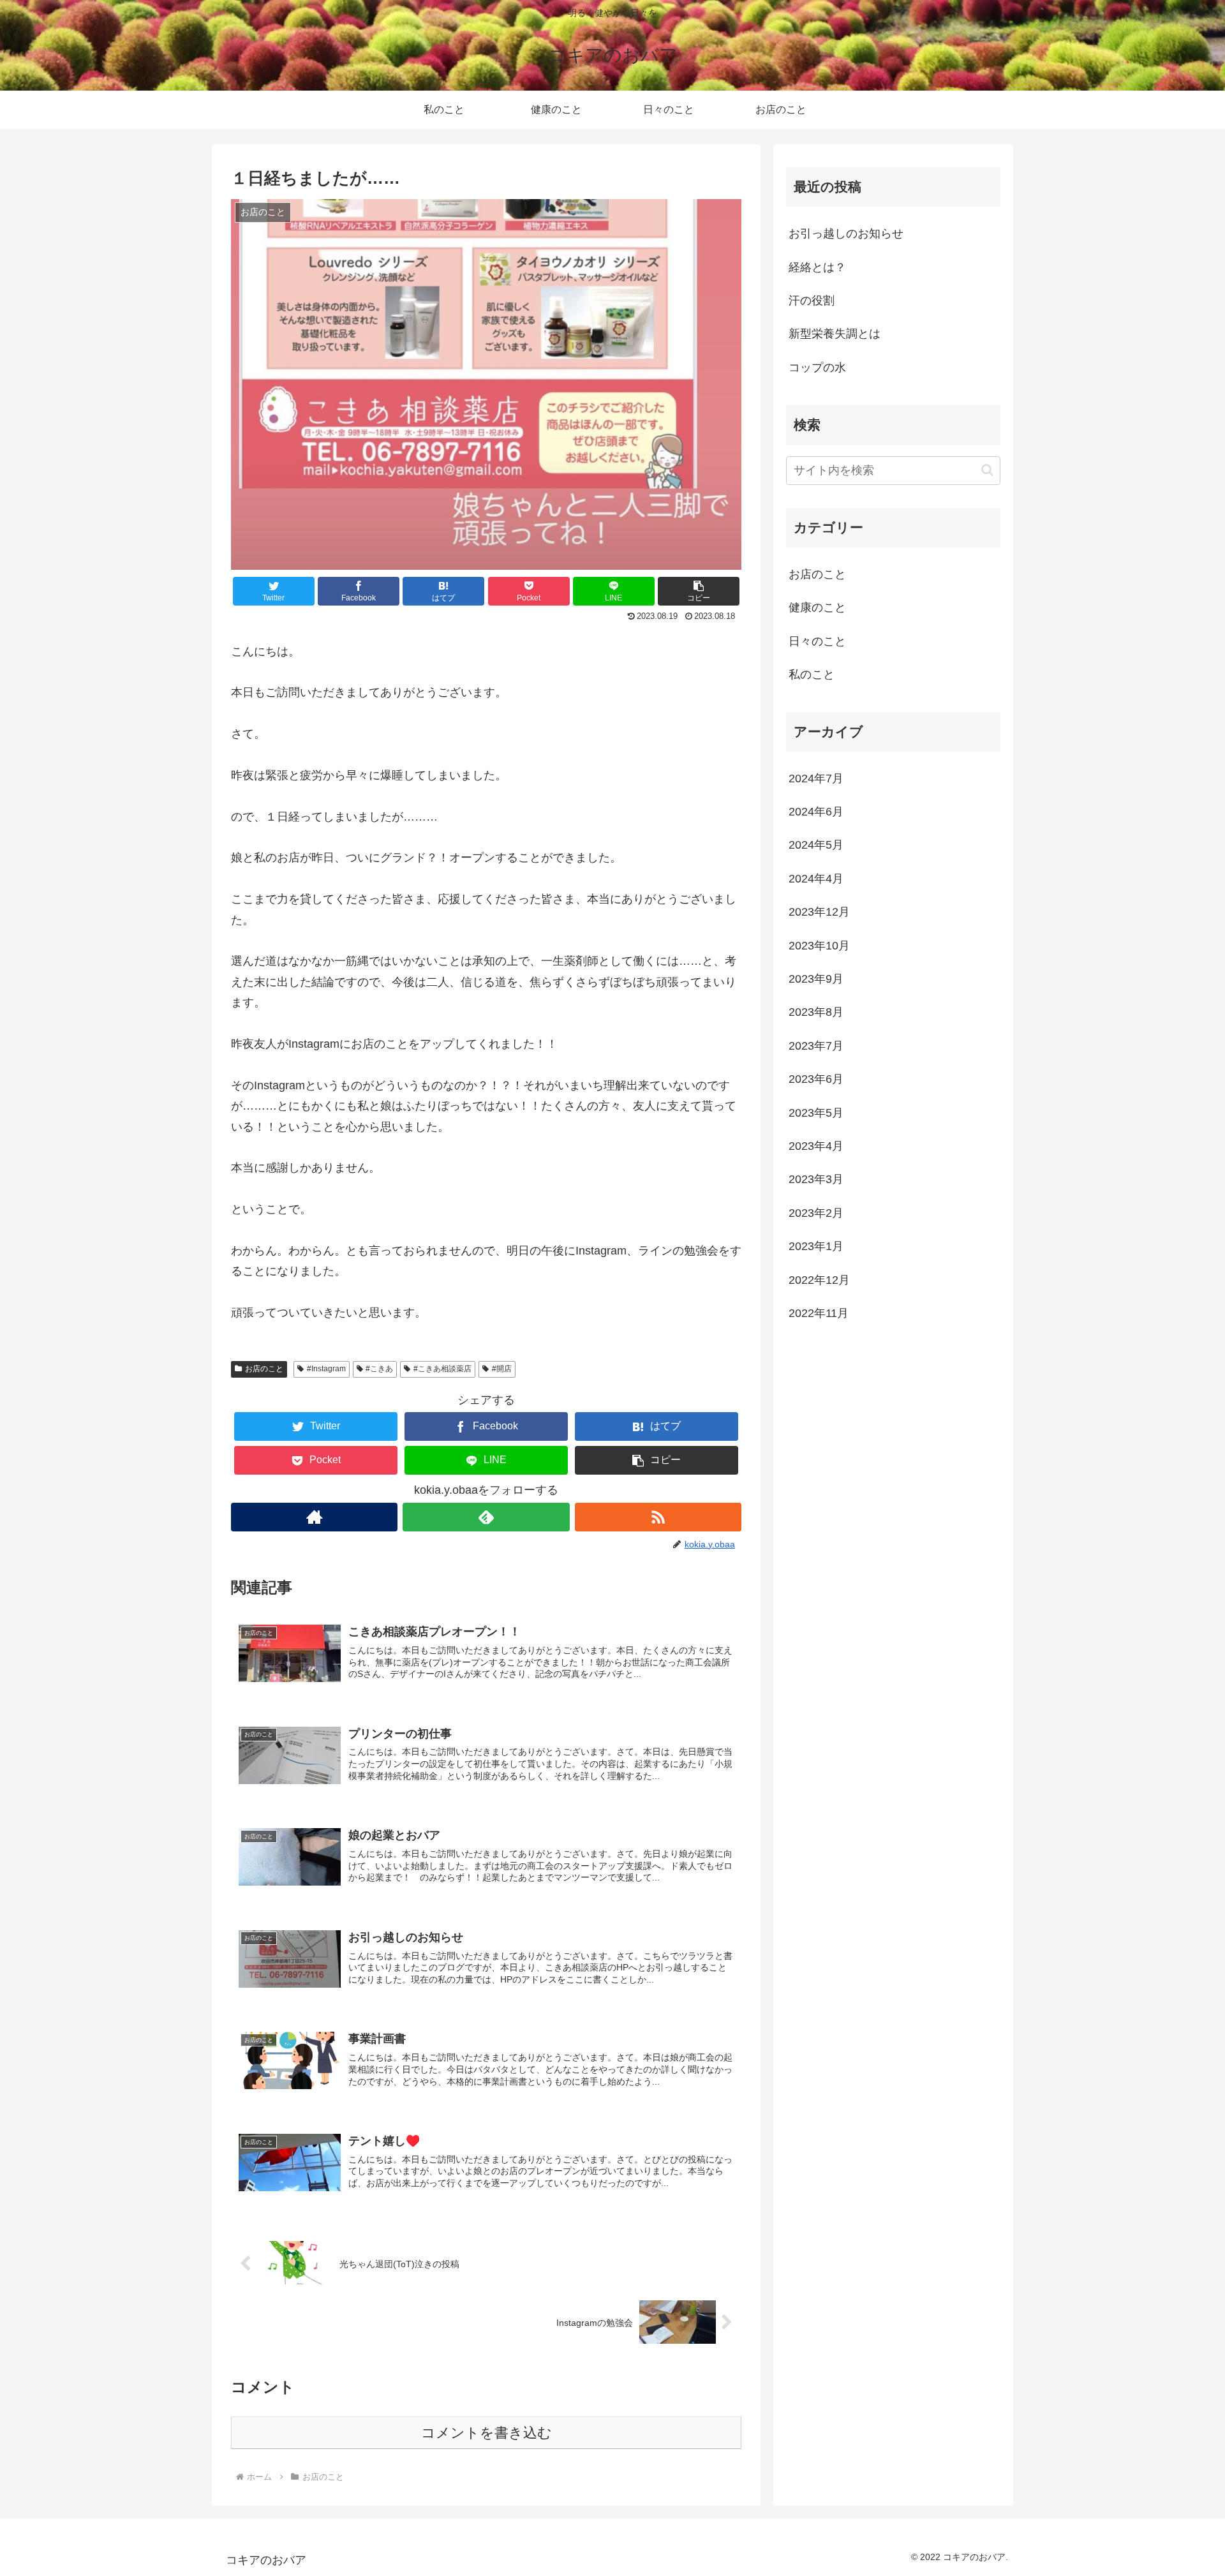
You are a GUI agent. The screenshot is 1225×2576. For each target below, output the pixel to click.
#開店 (502, 1369)
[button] (699, 591)
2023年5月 (816, 1112)
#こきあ (379, 1369)
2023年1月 (816, 1246)
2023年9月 (816, 979)
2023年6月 (816, 1079)
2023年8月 (816, 1012)
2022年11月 (819, 1313)
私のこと (812, 674)
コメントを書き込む (486, 2433)
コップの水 (817, 368)
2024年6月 (816, 812)
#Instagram (326, 1369)
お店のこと (264, 1369)
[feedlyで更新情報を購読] (486, 1517)
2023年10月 (819, 945)
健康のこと (817, 607)
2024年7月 (816, 778)
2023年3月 (816, 1179)
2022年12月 (819, 1279)
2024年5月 (816, 845)
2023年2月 (816, 1212)
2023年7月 (816, 1045)
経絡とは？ (817, 267)
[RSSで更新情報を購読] (658, 1517)
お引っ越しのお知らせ (846, 234)
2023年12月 (819, 912)
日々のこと (817, 641)
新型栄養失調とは (835, 334)
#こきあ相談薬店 (442, 1369)
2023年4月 (816, 1146)
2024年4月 (816, 878)
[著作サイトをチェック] (314, 1517)
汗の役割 (812, 301)
